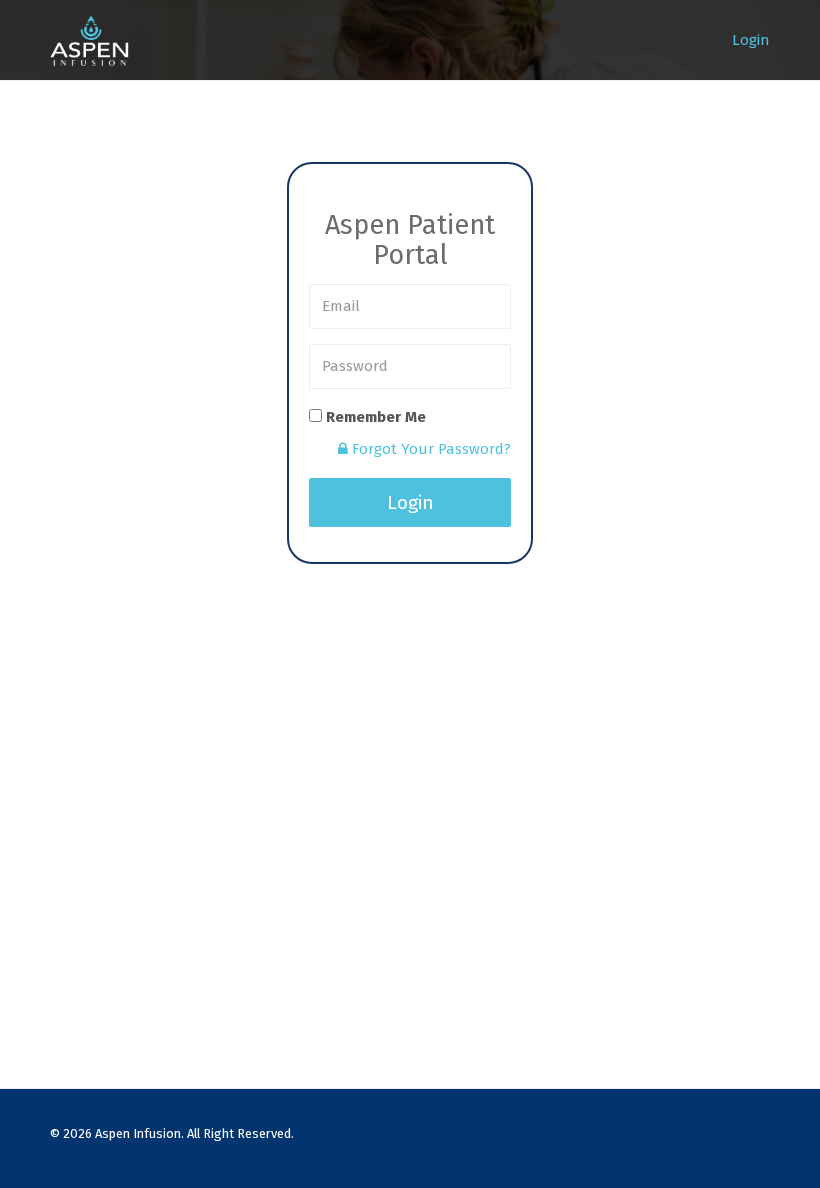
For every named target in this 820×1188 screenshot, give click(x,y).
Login (751, 40)
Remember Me (376, 417)
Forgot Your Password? (429, 449)
